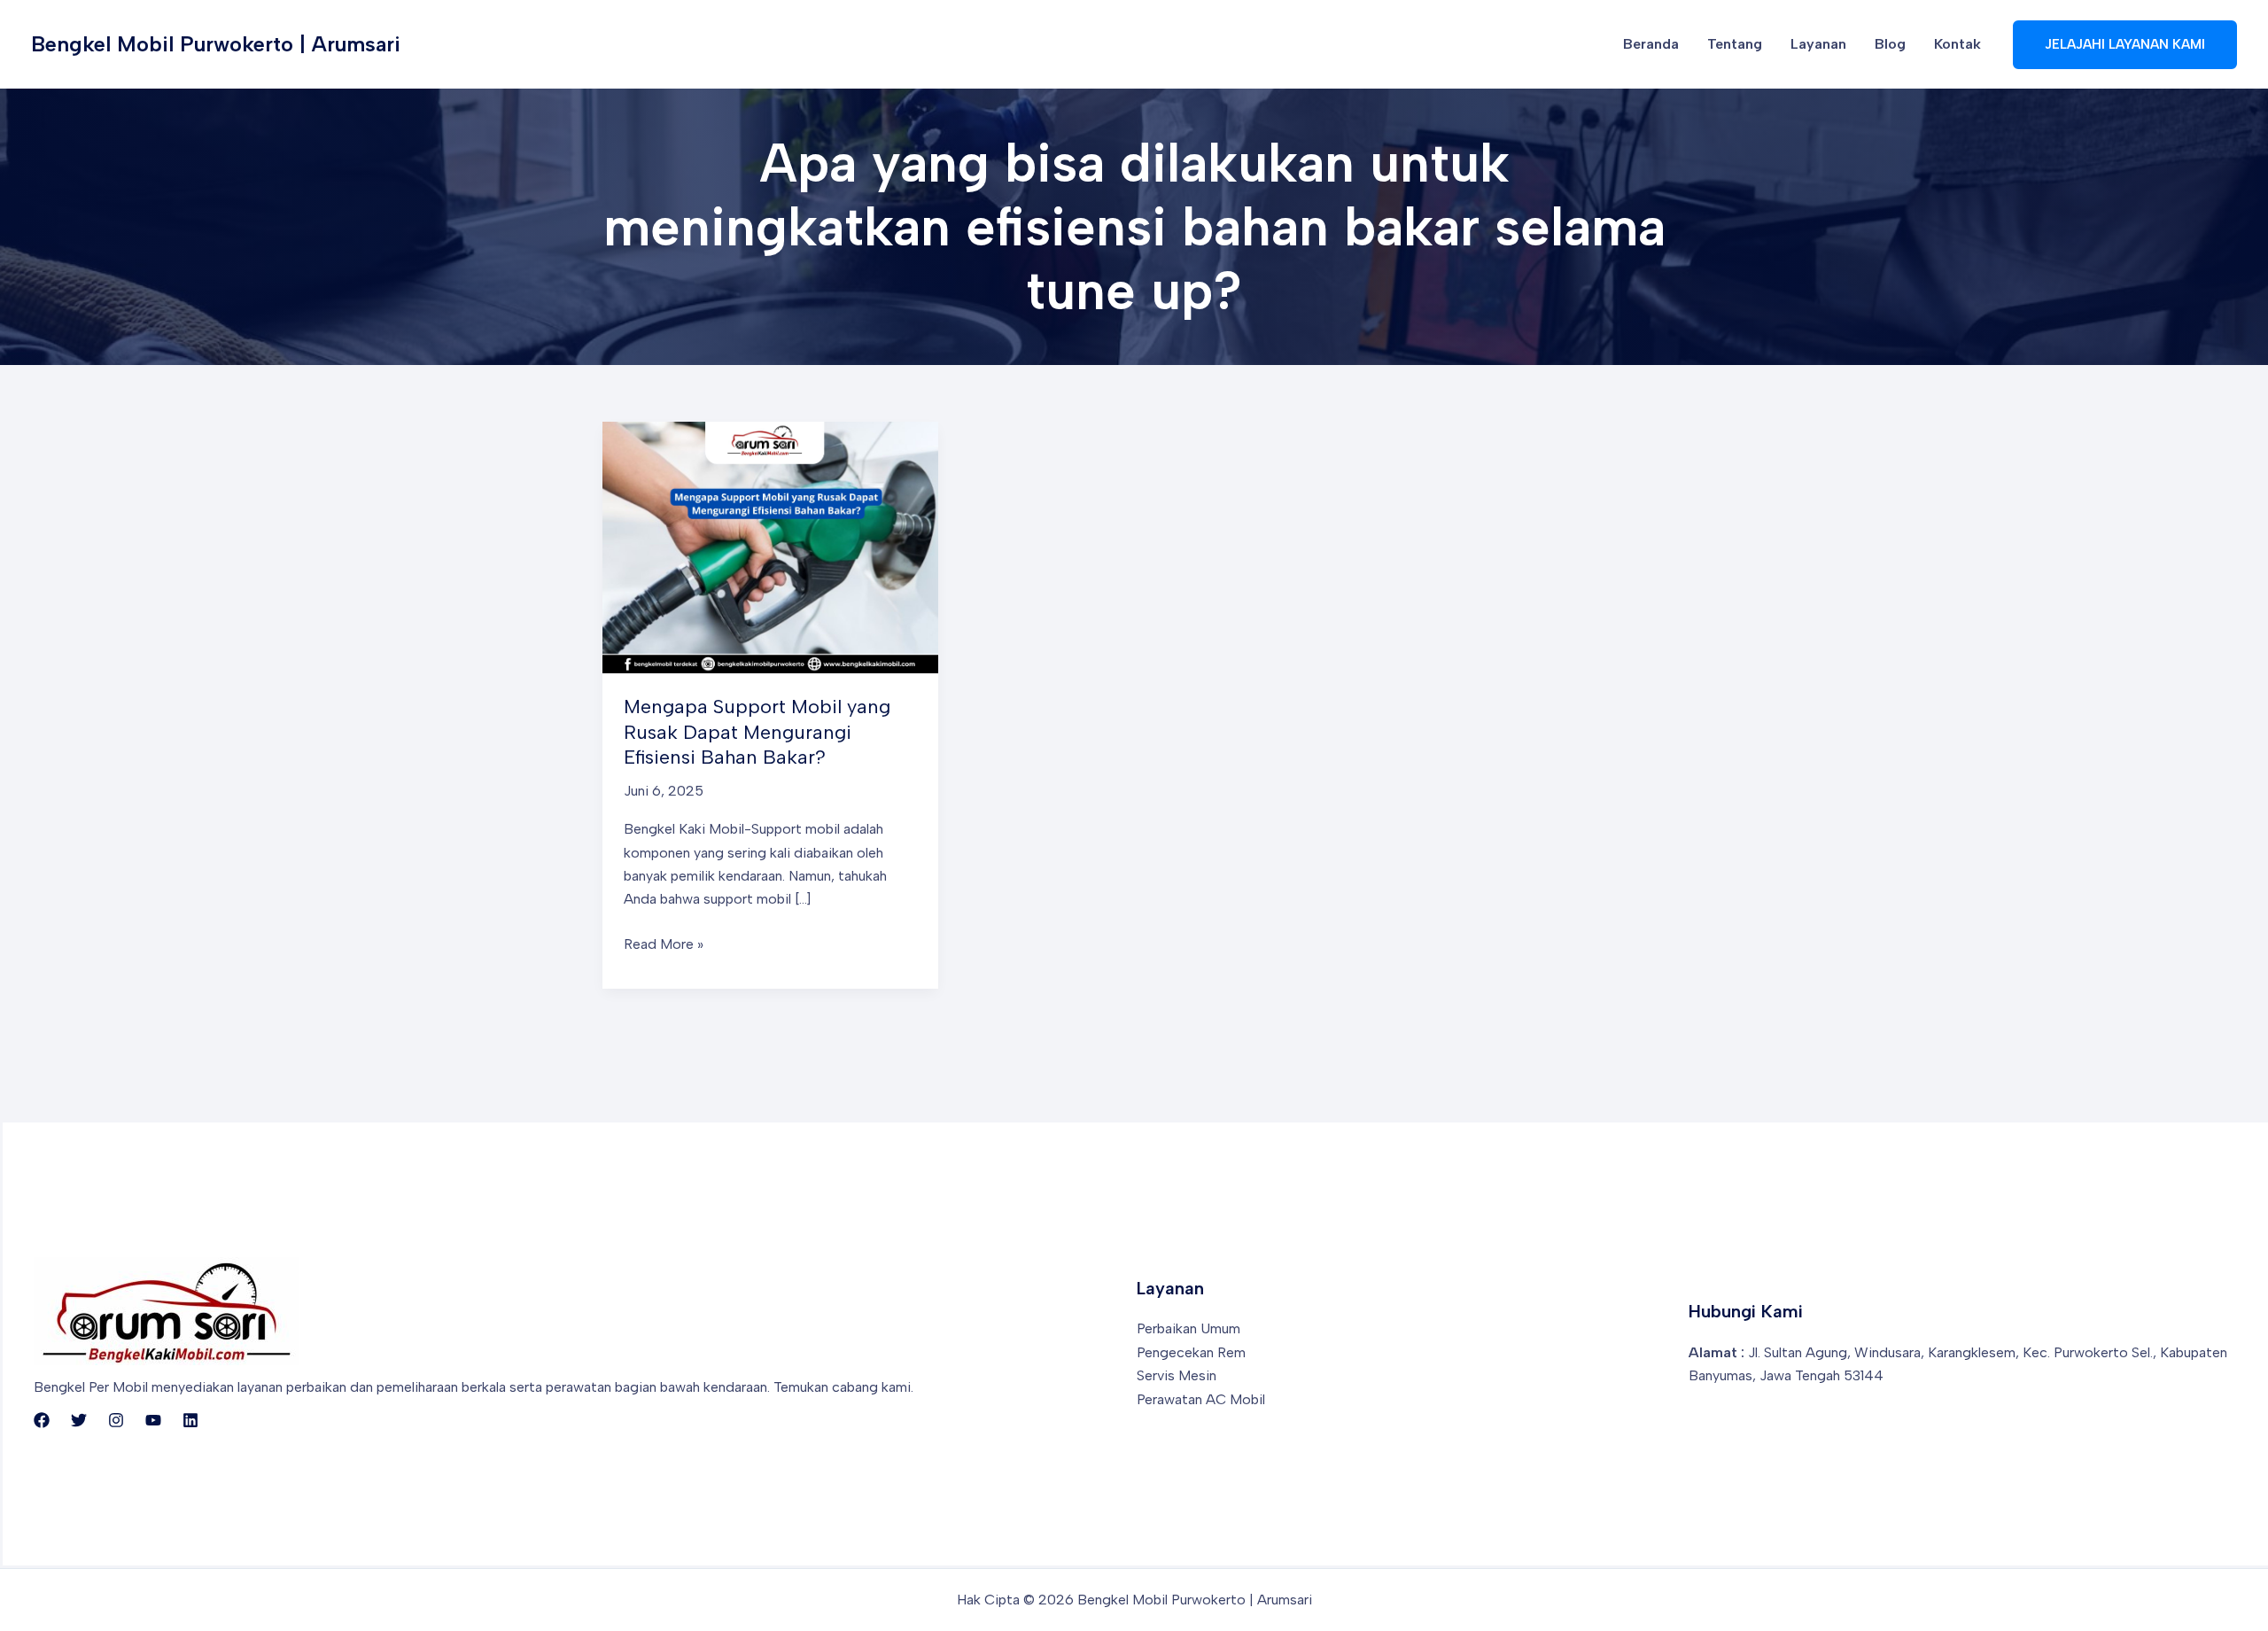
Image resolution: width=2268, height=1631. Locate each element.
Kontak (1957, 44)
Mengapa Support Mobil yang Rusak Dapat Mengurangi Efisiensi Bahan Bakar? (757, 732)
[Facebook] (42, 1420)
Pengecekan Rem (1191, 1352)
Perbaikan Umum (1188, 1328)
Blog (1890, 44)
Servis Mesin (1177, 1375)
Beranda (1651, 44)
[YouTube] (153, 1420)
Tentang (1735, 44)
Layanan (1818, 44)
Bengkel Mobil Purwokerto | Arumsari (216, 44)
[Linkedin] (190, 1420)
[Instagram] (116, 1420)
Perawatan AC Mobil (1201, 1399)
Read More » (664, 945)
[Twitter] (79, 1420)
